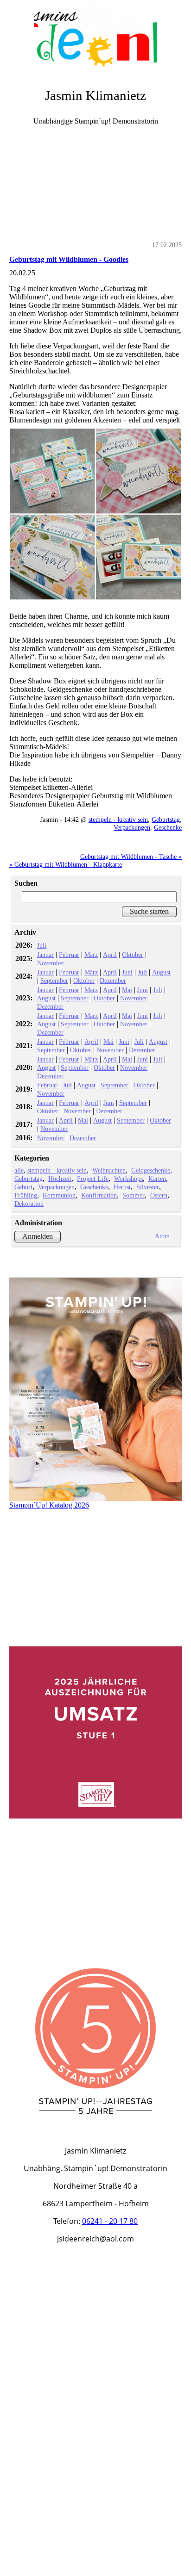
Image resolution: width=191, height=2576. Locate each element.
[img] (95, 35)
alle (19, 1170)
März (91, 955)
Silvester (148, 1187)
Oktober (133, 955)
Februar (69, 955)
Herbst (122, 1187)
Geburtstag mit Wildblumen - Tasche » (131, 857)
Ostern (159, 1195)
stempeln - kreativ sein (118, 819)
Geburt (23, 1187)
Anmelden (38, 1236)
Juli (42, 945)
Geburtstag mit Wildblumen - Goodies (69, 259)
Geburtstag (166, 819)
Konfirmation (99, 1195)
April (110, 955)
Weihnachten (109, 1170)
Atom (162, 1236)
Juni (127, 972)
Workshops (128, 1179)
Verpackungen (132, 827)
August (161, 972)
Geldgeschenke (151, 1170)
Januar (45, 955)
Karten (157, 1179)
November (51, 963)
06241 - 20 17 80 (110, 2221)
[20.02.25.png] (95, 514)
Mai (127, 990)
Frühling (26, 1195)
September (54, 981)
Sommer (134, 1195)
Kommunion (59, 1195)
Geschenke (168, 827)
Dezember (113, 981)
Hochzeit (60, 1179)
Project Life (93, 1179)
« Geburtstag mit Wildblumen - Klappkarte (66, 864)
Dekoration (29, 1204)
